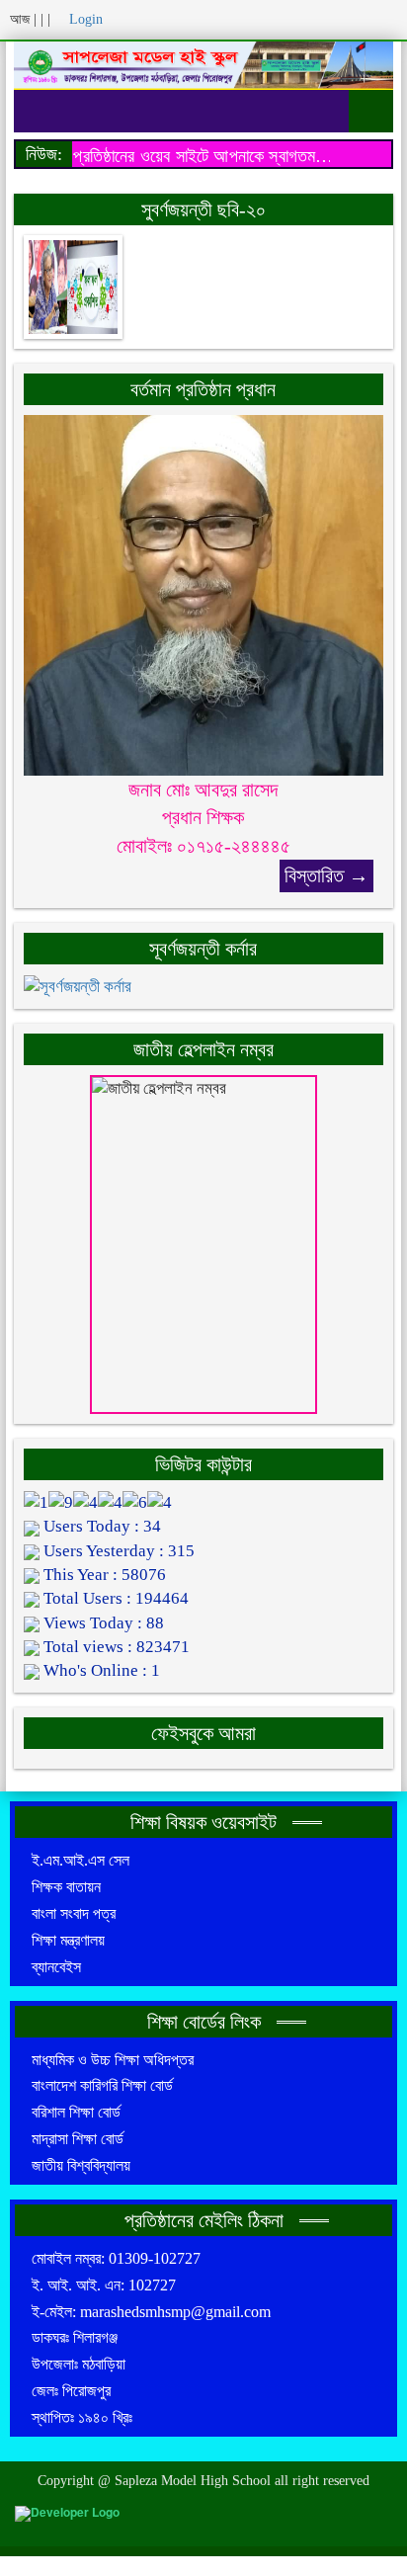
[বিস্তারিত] (203, 593)
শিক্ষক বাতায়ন (66, 1887)
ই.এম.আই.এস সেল (81, 1860)
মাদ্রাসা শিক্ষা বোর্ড (78, 2139)
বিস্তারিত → (326, 875)
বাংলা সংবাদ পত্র (74, 1913)
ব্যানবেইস (56, 1967)
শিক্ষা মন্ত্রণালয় (68, 1940)
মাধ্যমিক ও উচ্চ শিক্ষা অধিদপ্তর (113, 2060)
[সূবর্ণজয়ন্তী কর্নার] (78, 986)
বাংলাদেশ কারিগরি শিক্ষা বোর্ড (102, 2085)
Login (84, 19)
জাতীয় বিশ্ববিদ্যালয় (81, 2165)
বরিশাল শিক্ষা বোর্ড (76, 2112)
